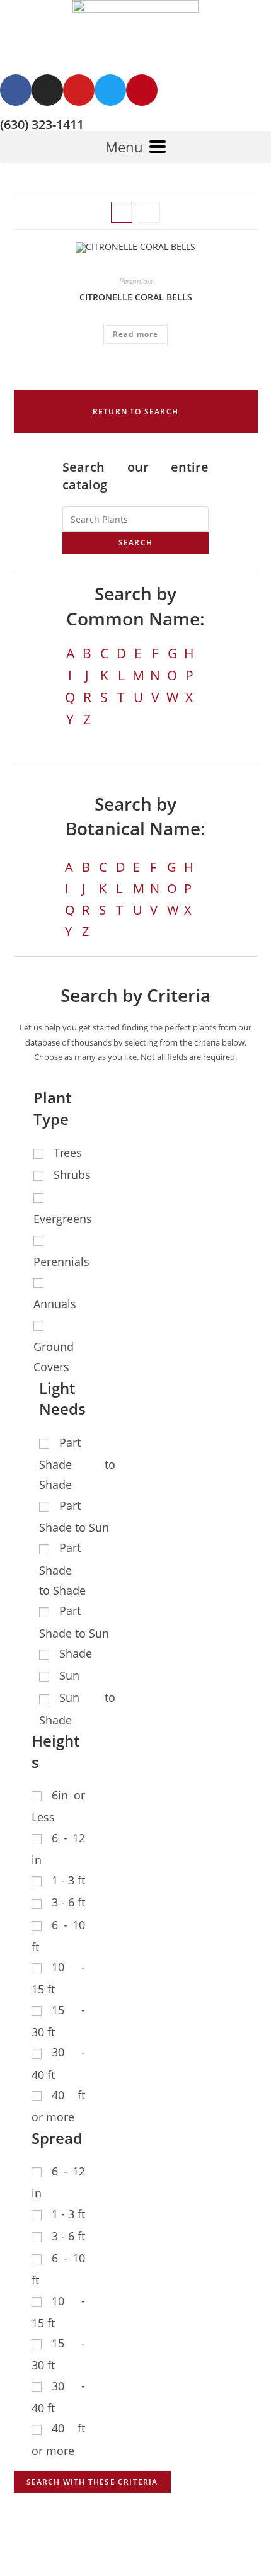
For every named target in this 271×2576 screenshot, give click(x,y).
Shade (76, 1653)
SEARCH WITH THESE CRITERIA (92, 2482)
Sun (69, 1675)
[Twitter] (110, 90)
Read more (136, 334)
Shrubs (72, 1175)
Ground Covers (54, 1357)
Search (135, 543)
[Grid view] (122, 212)
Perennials (136, 281)
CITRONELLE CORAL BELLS (136, 297)
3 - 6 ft (68, 1902)
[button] (136, 412)
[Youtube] (79, 90)
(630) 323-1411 (42, 124)
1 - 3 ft (68, 1880)
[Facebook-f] (16, 90)
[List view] (149, 212)
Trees (68, 1153)
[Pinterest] (142, 90)
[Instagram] (47, 90)
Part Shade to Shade (77, 1464)
